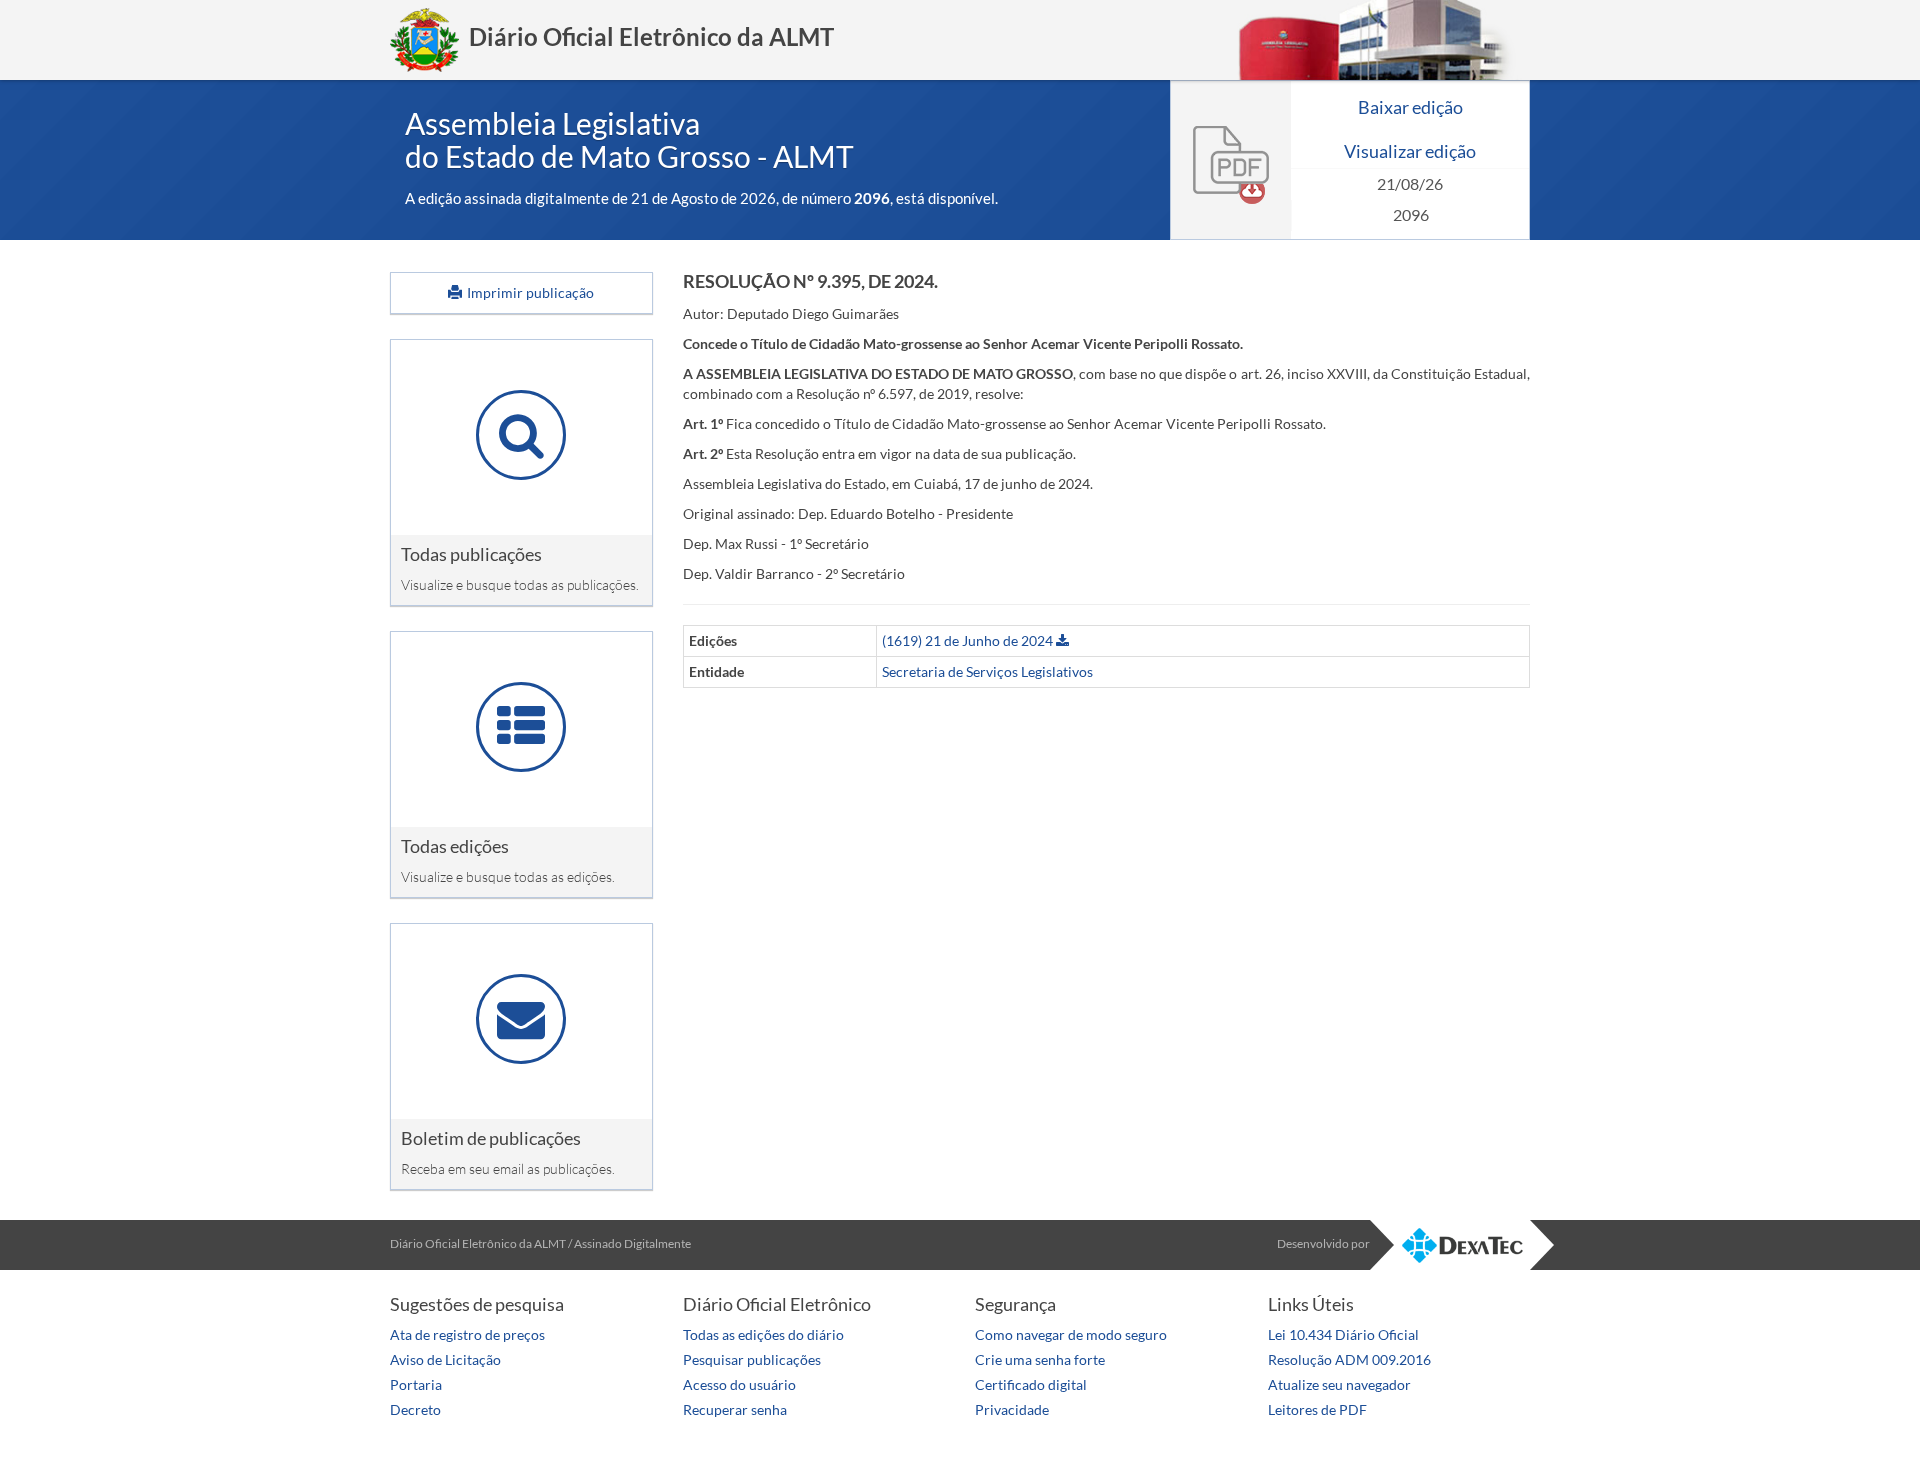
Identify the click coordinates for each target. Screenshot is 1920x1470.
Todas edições (455, 846)
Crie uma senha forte (1040, 1359)
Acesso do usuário (739, 1384)
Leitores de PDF (1317, 1409)
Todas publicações (471, 554)
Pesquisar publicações (752, 1359)
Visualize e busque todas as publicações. (520, 584)
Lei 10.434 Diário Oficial (1343, 1334)
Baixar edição (1410, 107)
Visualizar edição (1410, 151)
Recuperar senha (735, 1409)
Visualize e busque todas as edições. (508, 876)
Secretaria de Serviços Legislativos (987, 671)
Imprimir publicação (529, 292)
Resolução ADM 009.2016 (1349, 1359)
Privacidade (1012, 1409)
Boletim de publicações (491, 1138)
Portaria (416, 1384)
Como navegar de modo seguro (1071, 1334)
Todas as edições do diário (763, 1334)
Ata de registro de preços (467, 1334)
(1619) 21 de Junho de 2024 (969, 640)
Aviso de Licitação (445, 1359)
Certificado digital (1031, 1384)
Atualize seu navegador (1339, 1384)
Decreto (415, 1409)
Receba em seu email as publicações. (508, 1168)
